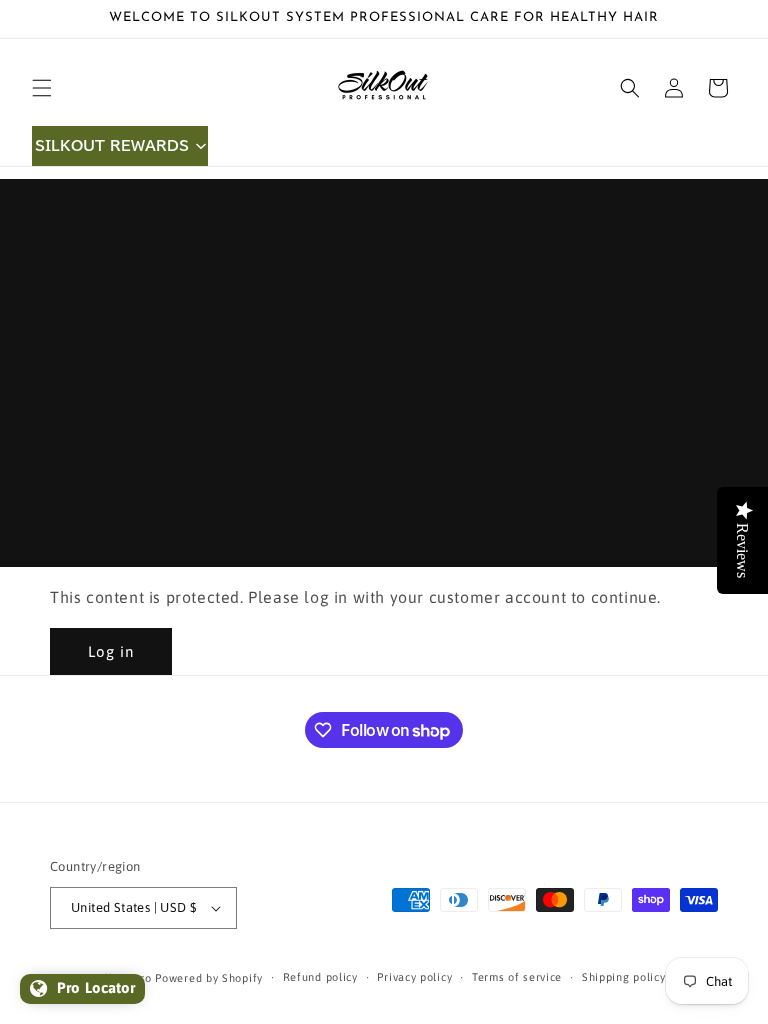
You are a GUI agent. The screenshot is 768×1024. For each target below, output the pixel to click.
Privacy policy (414, 977)
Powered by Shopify (209, 978)
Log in (111, 651)
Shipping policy (624, 977)
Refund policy (320, 977)
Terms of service (517, 977)
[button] (42, 88)
